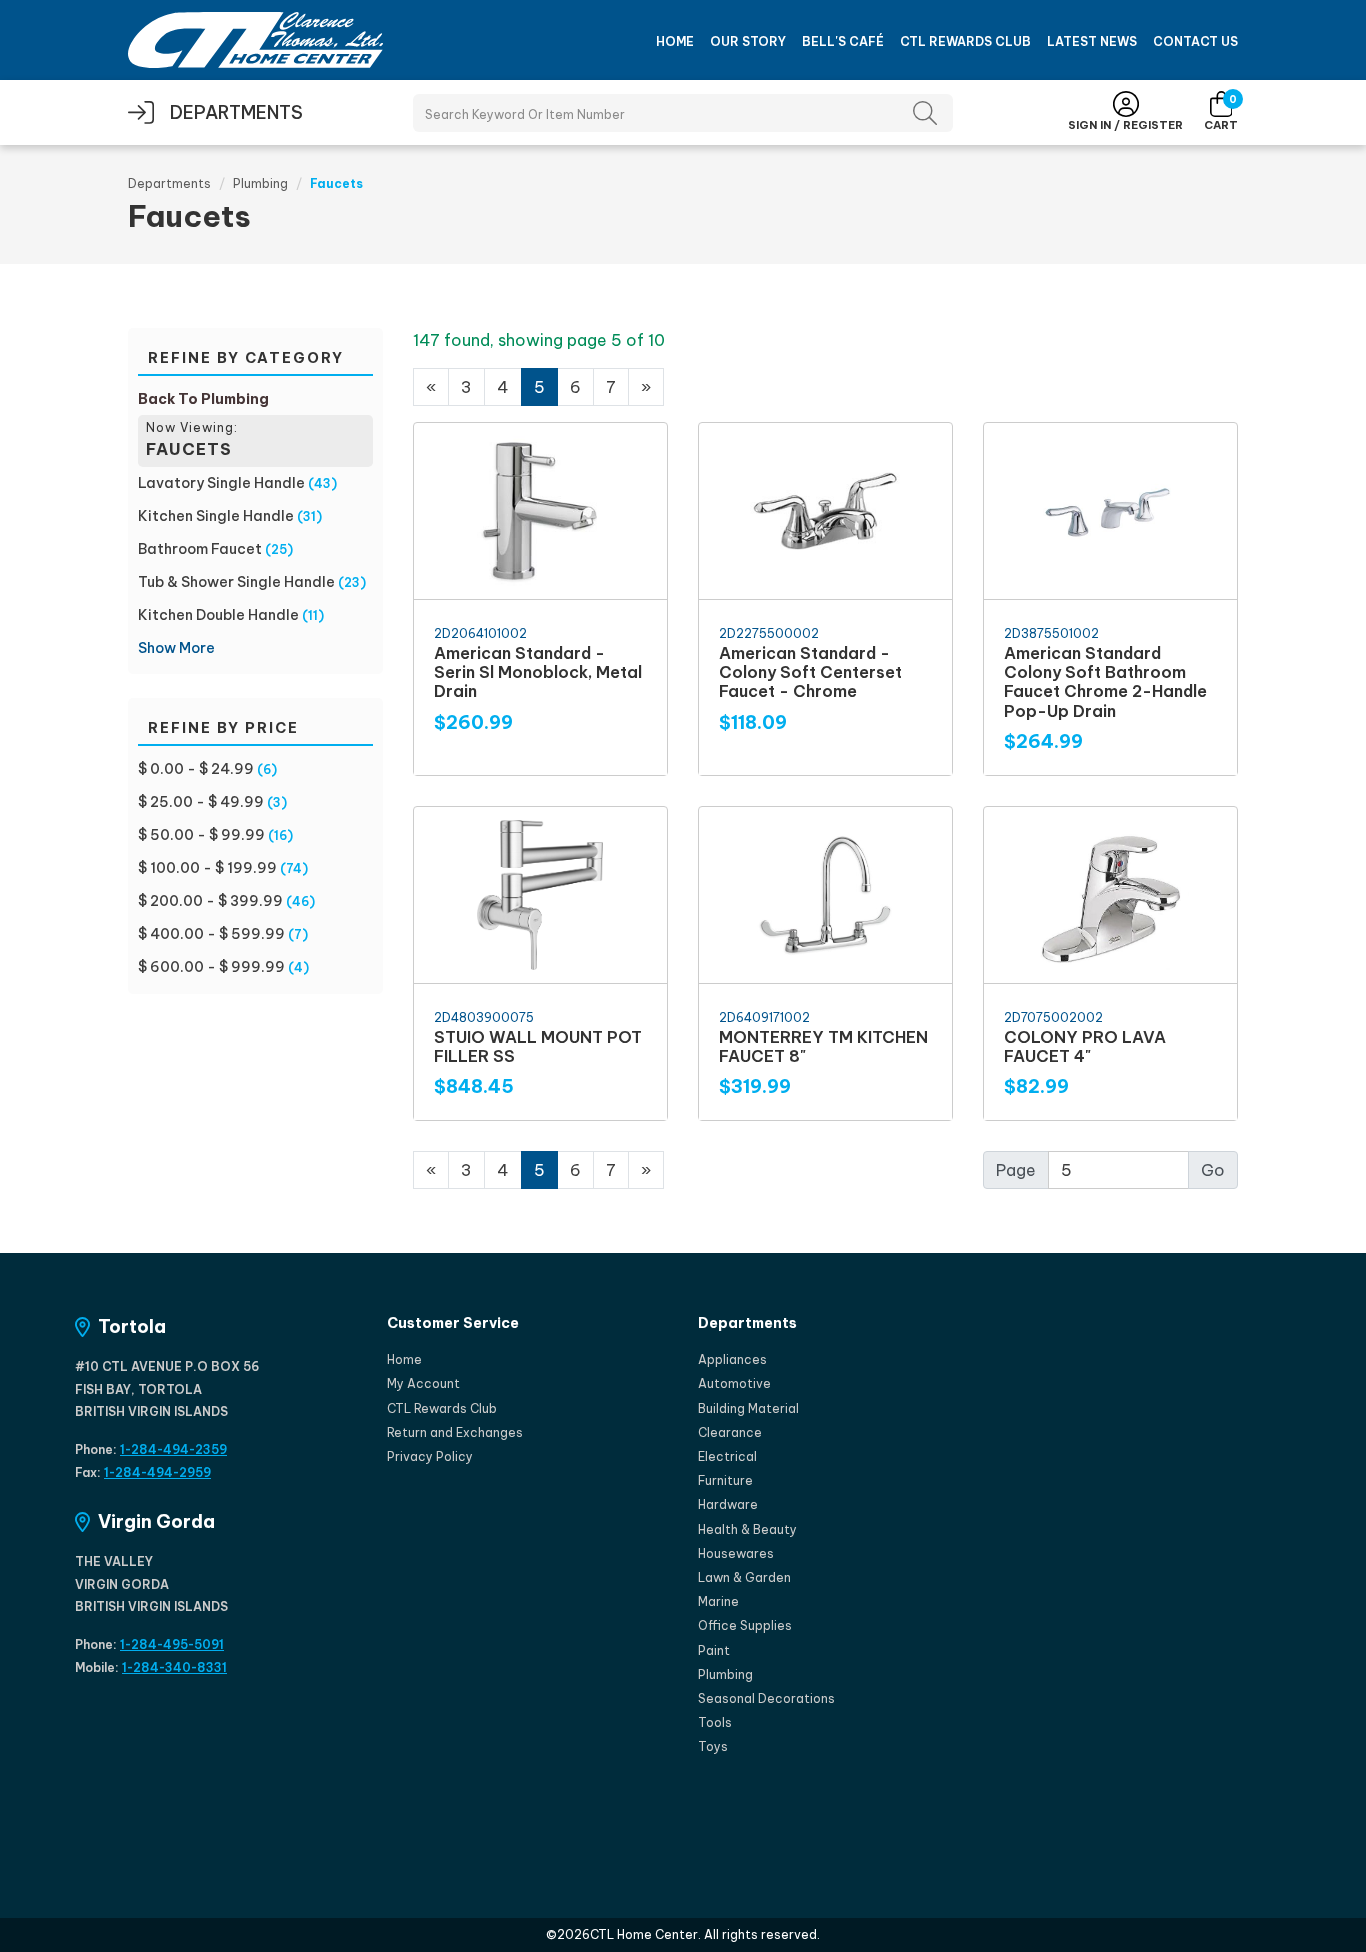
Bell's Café (843, 41)
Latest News (1092, 41)
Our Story (748, 41)
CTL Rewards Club (965, 41)
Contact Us (1195, 41)
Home (675, 41)
